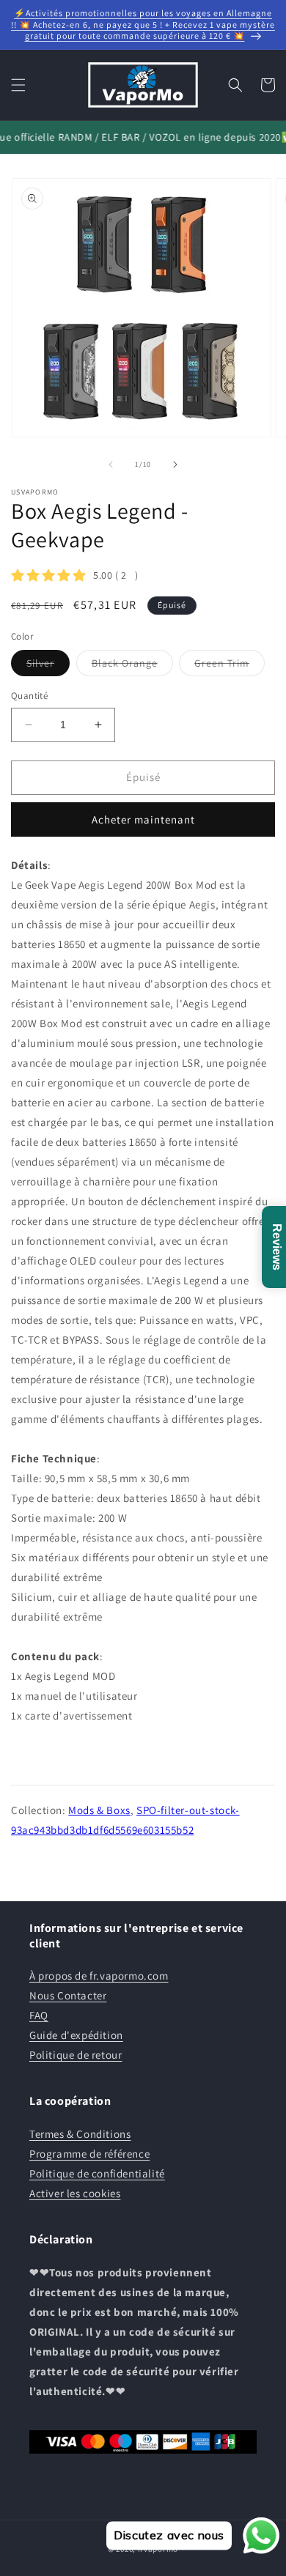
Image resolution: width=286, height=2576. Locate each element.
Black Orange (132, 666)
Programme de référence (89, 2154)
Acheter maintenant (143, 819)
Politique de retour (76, 2055)
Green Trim (230, 666)
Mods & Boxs (99, 1810)
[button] (18, 85)
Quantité (29, 696)
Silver (48, 666)
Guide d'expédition (76, 2035)
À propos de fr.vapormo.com (99, 1976)
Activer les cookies (75, 2193)
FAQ (39, 2015)
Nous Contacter (68, 1995)
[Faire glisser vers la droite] (175, 465)
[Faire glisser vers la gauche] (111, 465)
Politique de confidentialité (97, 2173)
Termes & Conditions (80, 2134)
